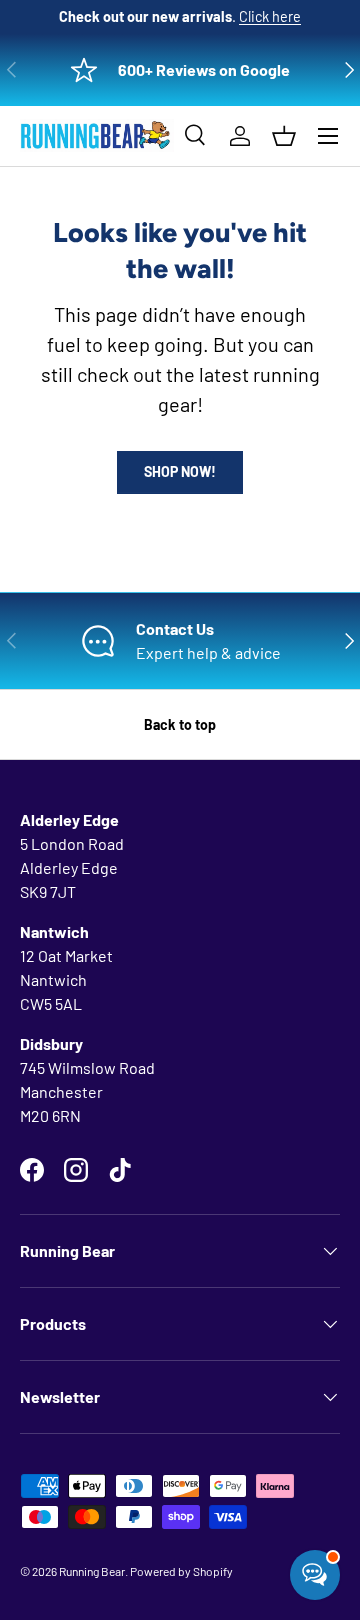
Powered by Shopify (181, 1571)
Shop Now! (180, 471)
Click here (270, 16)
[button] (284, 136)
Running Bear (92, 1571)
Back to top (180, 724)
